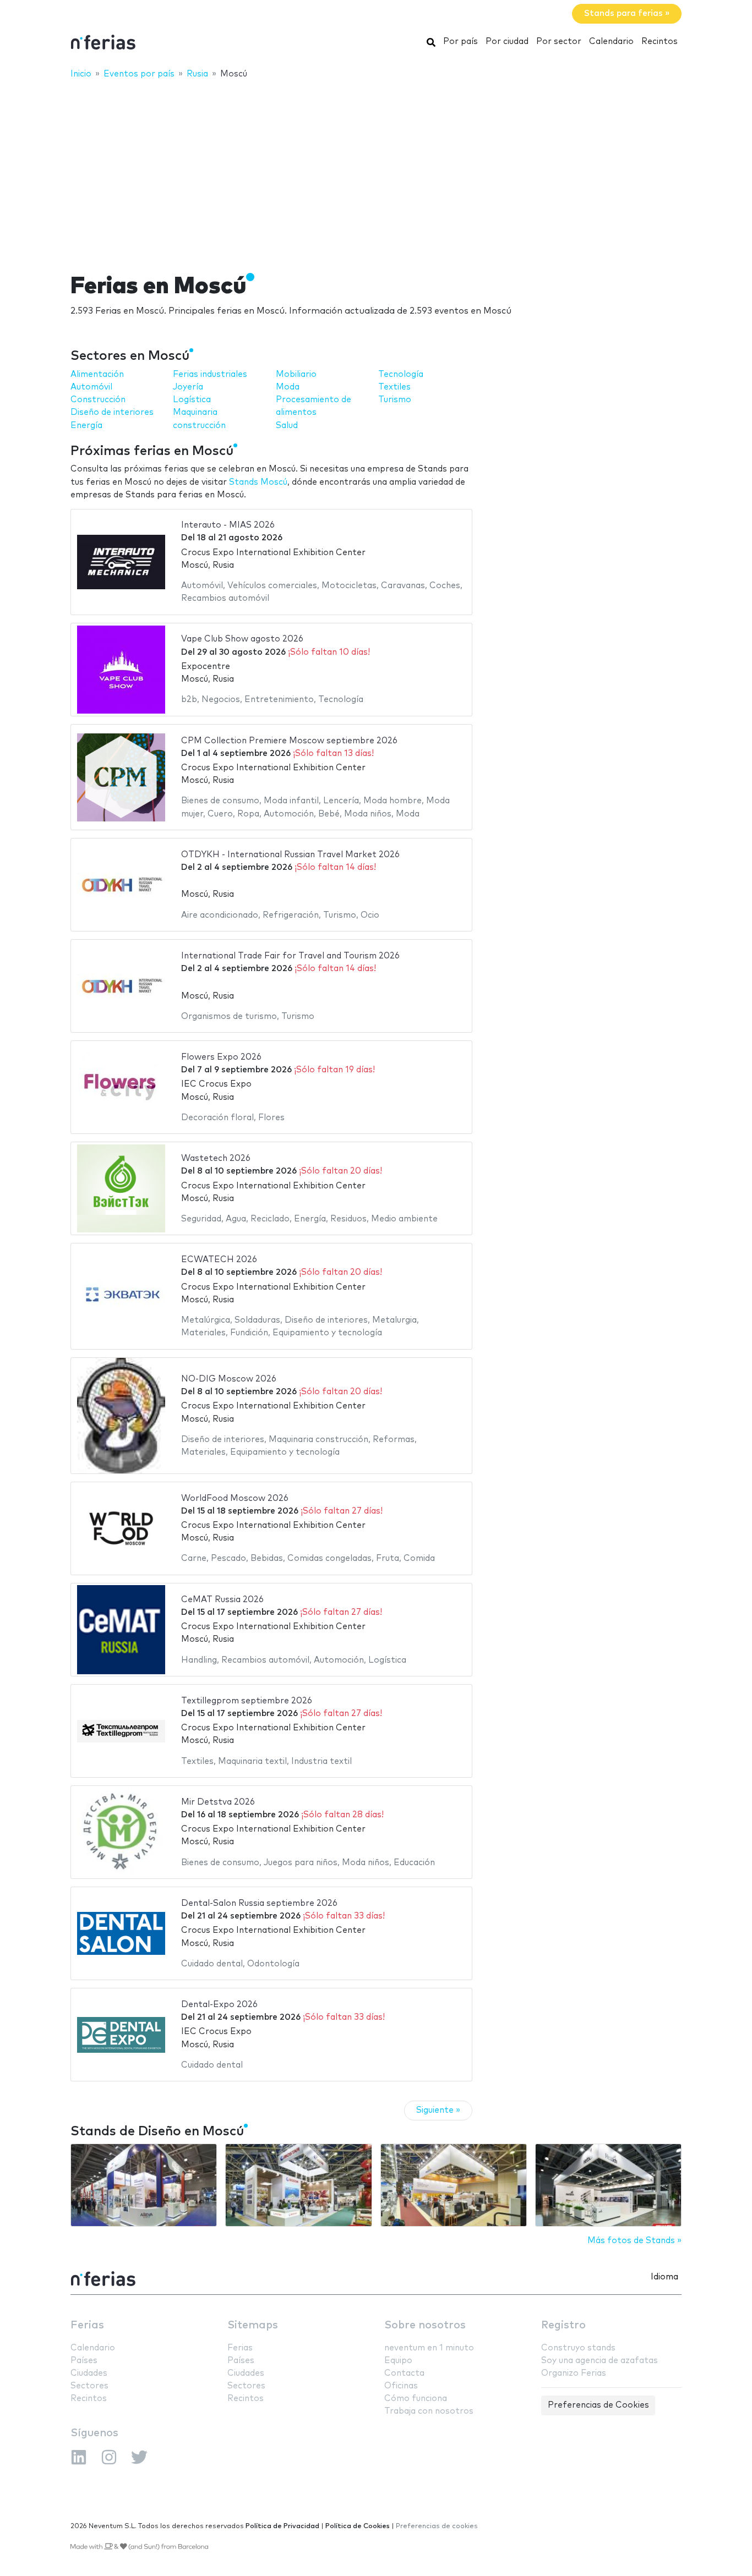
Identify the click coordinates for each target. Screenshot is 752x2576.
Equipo (398, 2361)
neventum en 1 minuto (429, 2348)
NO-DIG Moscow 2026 (229, 1379)
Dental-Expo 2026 (219, 2005)
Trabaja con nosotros (429, 2411)
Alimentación (97, 374)
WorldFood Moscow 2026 (235, 1498)
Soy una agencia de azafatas (600, 2361)
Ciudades (89, 2373)
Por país (461, 42)
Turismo (395, 400)
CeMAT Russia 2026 (222, 1600)
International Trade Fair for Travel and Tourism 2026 (290, 956)
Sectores (89, 2386)
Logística (192, 400)
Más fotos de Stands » (634, 2241)
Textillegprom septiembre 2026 (247, 1701)
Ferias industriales (210, 374)
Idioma (664, 2277)
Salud (287, 426)
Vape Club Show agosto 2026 (242, 639)
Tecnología (401, 374)
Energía (86, 426)
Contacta (404, 2373)
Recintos (660, 42)
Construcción (98, 400)
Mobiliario (296, 374)
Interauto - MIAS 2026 (228, 525)
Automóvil (91, 387)
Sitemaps (253, 2325)
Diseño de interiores (112, 412)
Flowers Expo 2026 (221, 1057)
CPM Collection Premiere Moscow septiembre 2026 (289, 741)
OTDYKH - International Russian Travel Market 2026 (290, 855)
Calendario (611, 42)
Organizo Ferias (574, 2373)
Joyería (188, 387)
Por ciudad (507, 42)
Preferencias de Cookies (598, 2405)
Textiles (394, 387)
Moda (288, 387)
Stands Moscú (258, 482)
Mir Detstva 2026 (218, 1802)
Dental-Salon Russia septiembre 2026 (259, 1903)
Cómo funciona (416, 2399)
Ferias (87, 2325)
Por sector (559, 42)
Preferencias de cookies (437, 2526)
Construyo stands (578, 2348)
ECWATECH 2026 (219, 1260)
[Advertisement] (376, 169)
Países (84, 2361)
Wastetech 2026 (216, 1158)
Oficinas (401, 2386)
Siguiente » (438, 2110)
